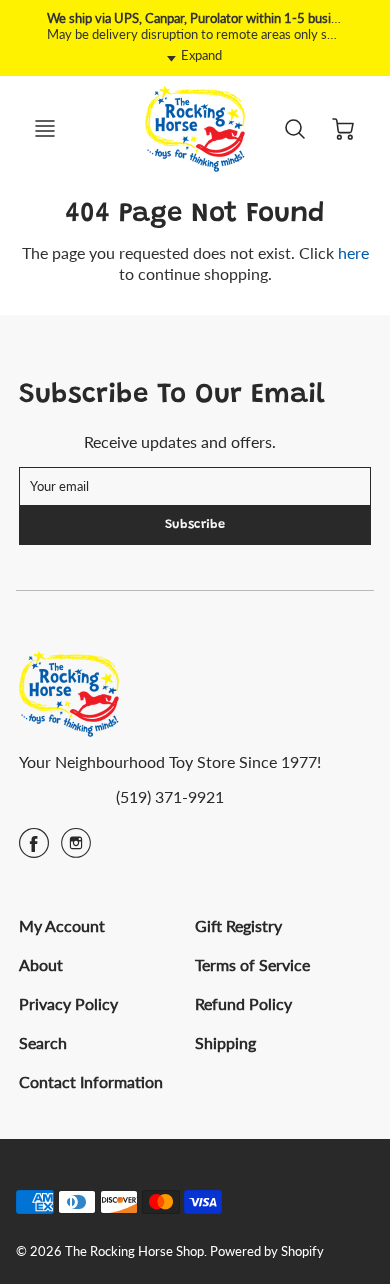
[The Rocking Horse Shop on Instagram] (76, 849)
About (41, 964)
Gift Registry (238, 925)
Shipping (225, 1042)
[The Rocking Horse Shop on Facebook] (34, 849)
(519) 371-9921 (170, 796)
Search (43, 1042)
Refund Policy (243, 1003)
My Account (62, 925)
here (353, 252)
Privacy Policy (68, 1003)
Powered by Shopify (267, 1251)
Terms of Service (252, 964)
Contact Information (91, 1081)
